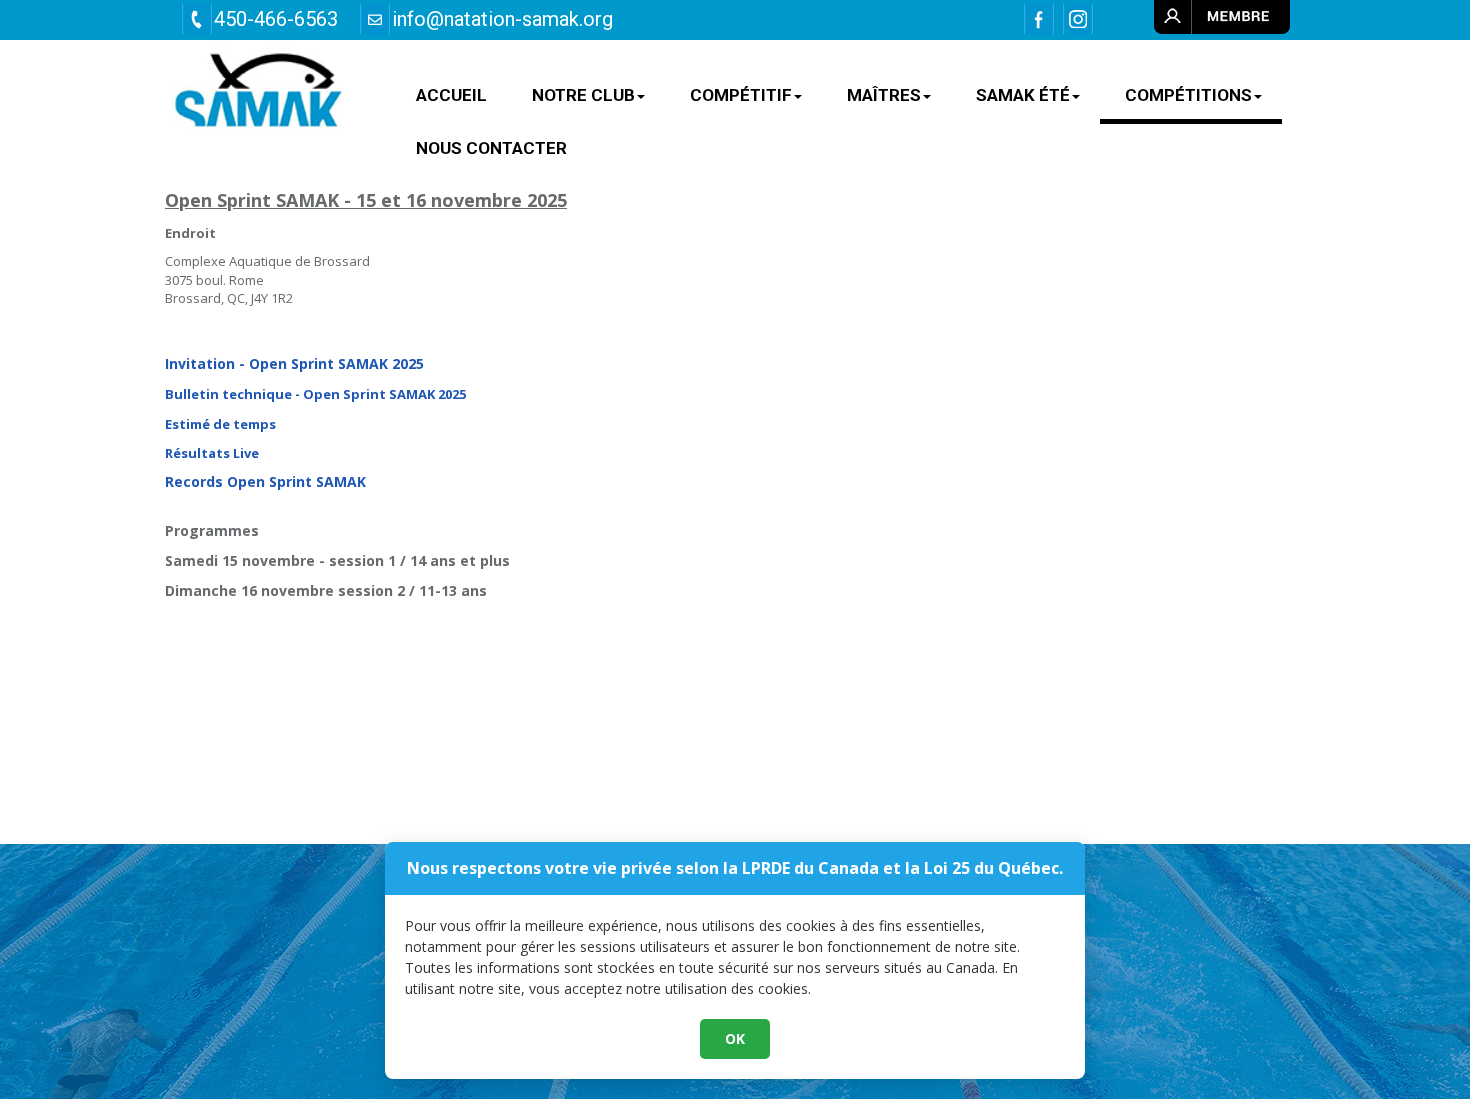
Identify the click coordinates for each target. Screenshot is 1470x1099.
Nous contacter (491, 148)
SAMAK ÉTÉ (1023, 95)
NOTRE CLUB (583, 95)
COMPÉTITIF (741, 95)
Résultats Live (212, 453)
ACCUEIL (451, 95)
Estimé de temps (222, 424)
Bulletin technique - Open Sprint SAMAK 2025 (315, 394)
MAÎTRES (884, 95)
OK (735, 1038)
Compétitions (1188, 95)
